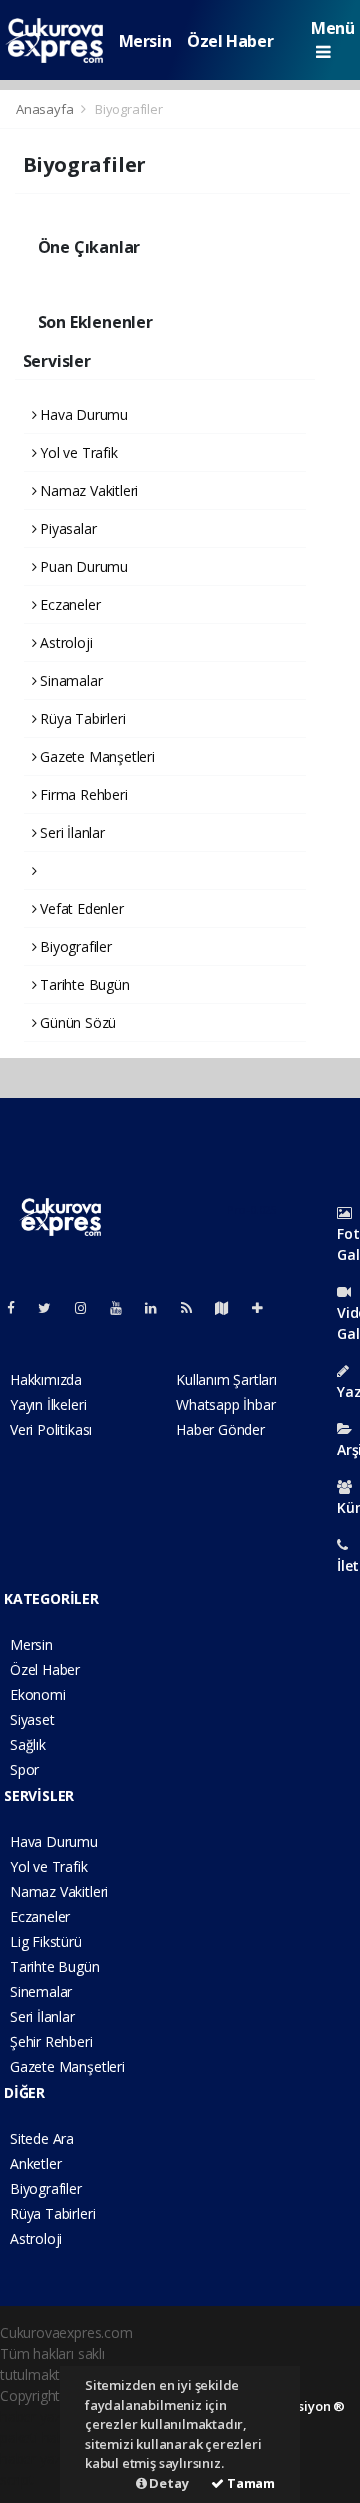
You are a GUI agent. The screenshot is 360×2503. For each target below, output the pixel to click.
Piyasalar (66, 528)
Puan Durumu (82, 566)
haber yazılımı (42, 2416)
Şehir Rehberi (51, 2041)
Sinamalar (69, 680)
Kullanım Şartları (226, 1379)
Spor (24, 1769)
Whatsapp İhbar (225, 1404)
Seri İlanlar (70, 832)
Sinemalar (41, 1991)
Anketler (35, 2163)
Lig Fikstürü (46, 1941)
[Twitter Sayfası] (52, 1307)
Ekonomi (38, 1694)
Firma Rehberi (81, 794)
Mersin (145, 41)
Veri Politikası (51, 1429)
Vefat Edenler (79, 908)
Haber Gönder (220, 1429)
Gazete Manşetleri (95, 756)
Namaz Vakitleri (87, 490)
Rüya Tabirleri (80, 718)
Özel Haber (230, 41)
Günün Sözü (76, 1022)
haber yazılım (41, 2458)
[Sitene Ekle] (265, 1307)
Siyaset (32, 1719)
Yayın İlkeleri (48, 1404)
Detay (168, 2483)
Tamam (249, 2483)
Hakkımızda (46, 1379)
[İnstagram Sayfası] (89, 1307)
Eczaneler (68, 604)
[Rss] (194, 1307)
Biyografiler (74, 946)
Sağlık (28, 1744)
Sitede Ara (42, 2138)
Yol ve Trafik (76, 452)
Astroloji (64, 642)
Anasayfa (46, 109)
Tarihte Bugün (82, 984)
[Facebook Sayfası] (19, 1307)
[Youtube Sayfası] (124, 1307)
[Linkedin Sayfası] (159, 1307)
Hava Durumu (82, 414)
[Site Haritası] (230, 1307)
